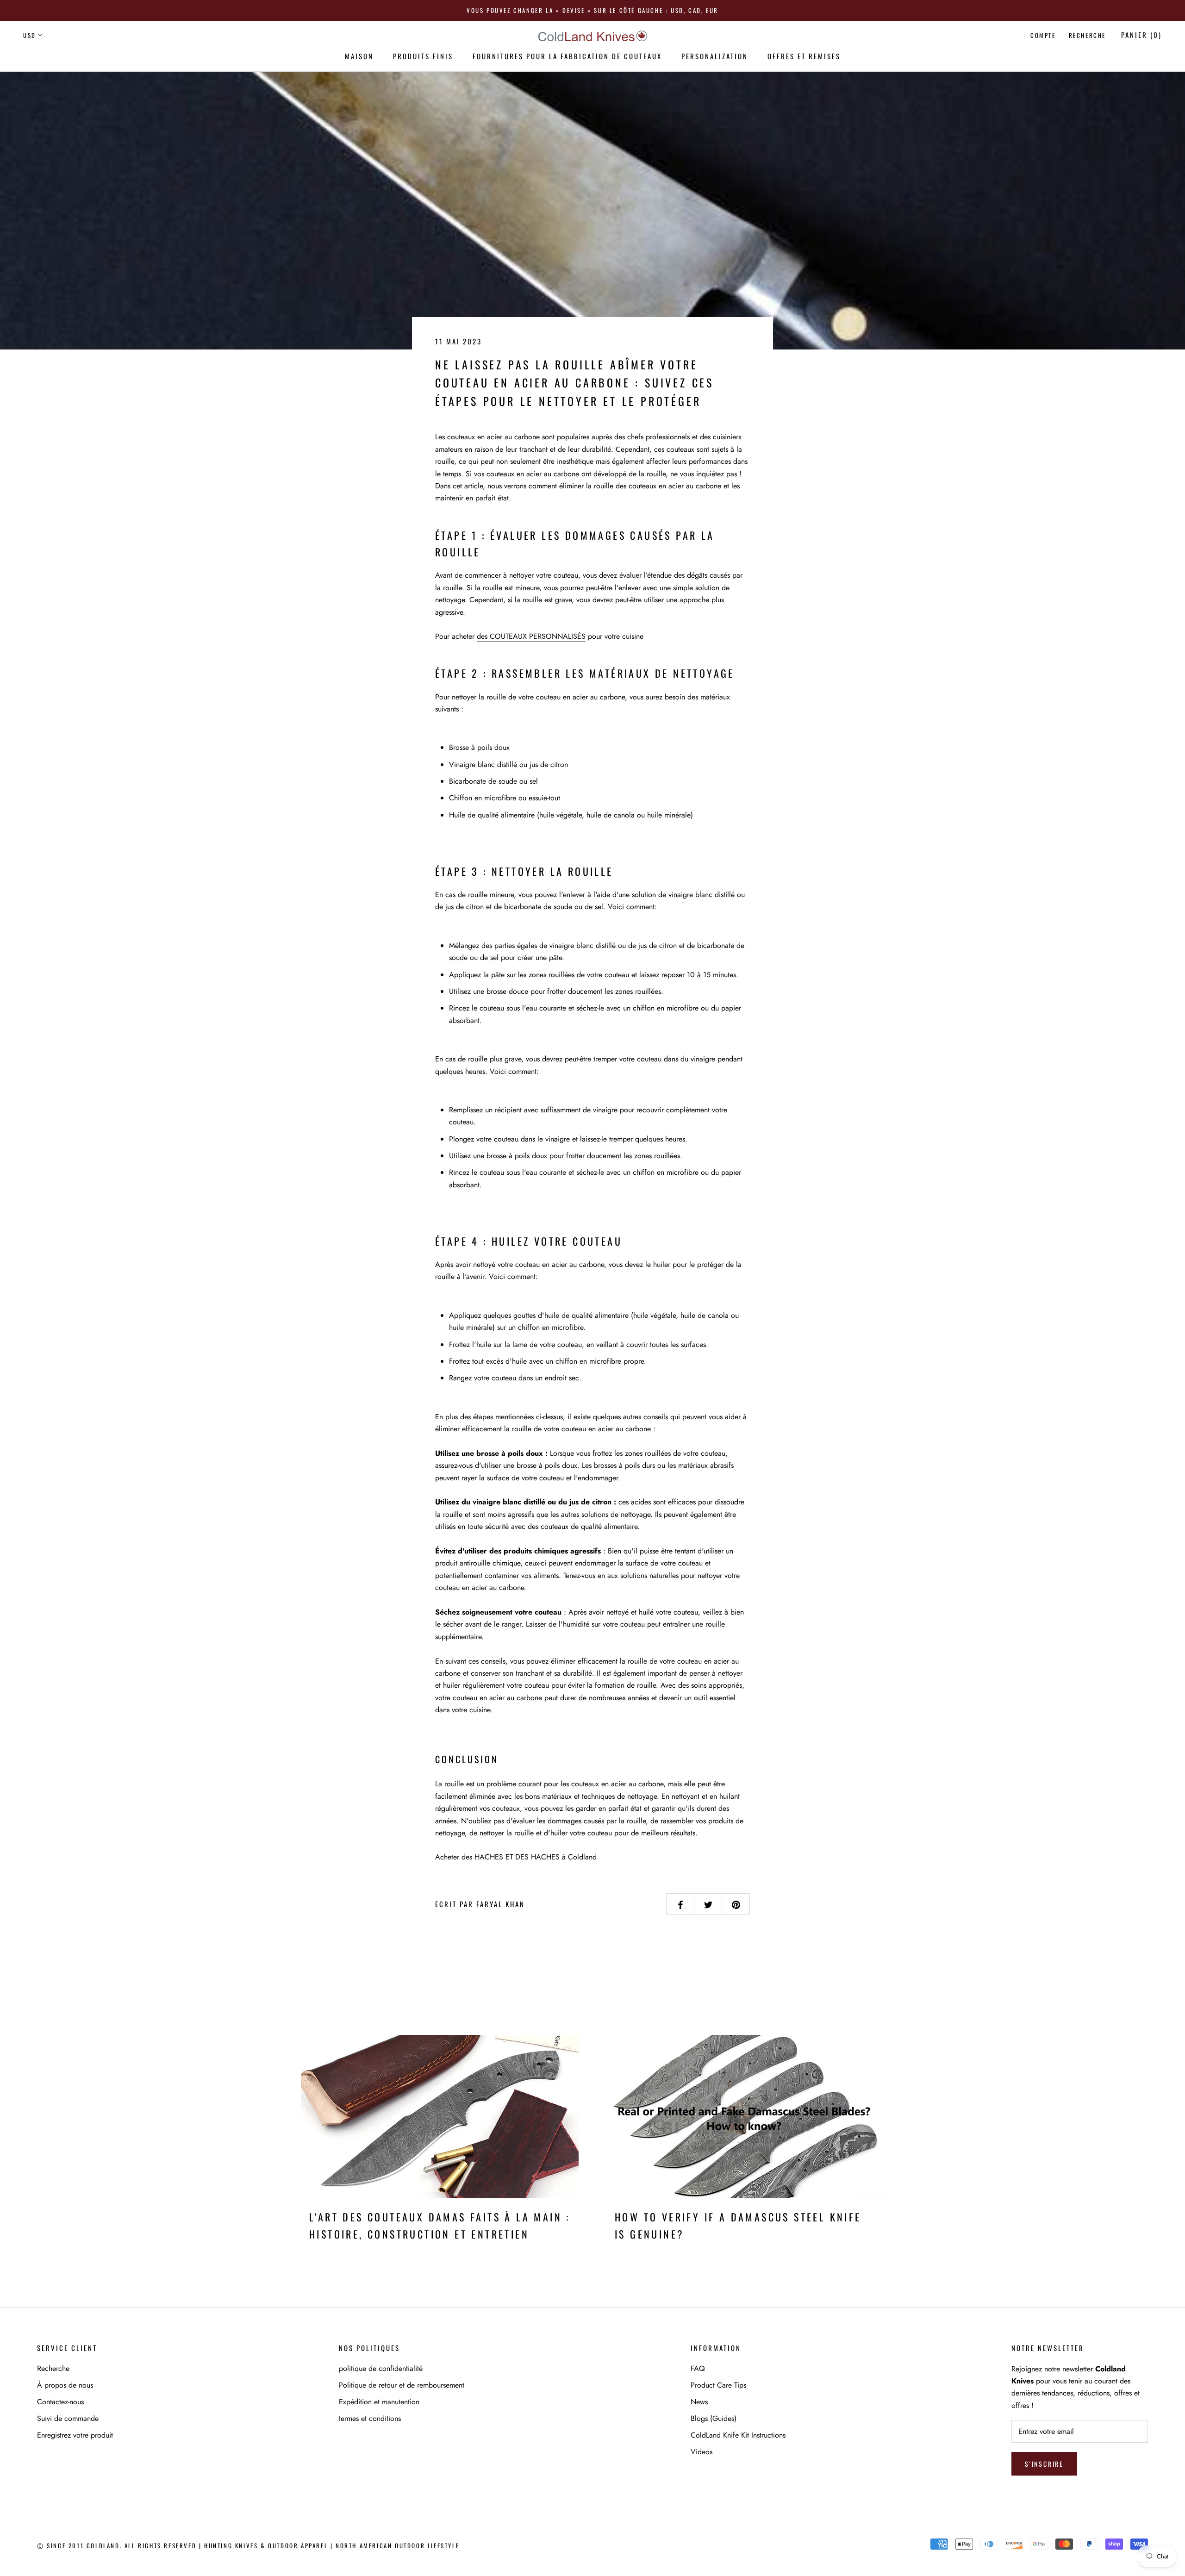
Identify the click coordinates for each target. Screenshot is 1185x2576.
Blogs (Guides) (714, 2418)
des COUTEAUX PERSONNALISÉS (531, 636)
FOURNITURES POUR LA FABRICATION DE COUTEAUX (567, 56)
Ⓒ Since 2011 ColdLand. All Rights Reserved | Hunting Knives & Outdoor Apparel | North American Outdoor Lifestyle (248, 2545)
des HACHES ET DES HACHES (511, 1857)
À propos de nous (65, 2385)
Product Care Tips (718, 2385)
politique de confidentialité (381, 2368)
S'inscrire (1044, 2464)
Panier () (1141, 35)
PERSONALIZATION (715, 56)
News (699, 2402)
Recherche (1087, 35)
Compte (1043, 35)
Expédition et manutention (379, 2402)
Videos (702, 2452)
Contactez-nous (60, 2402)
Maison (359, 56)
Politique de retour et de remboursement (402, 2385)
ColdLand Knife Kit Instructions (738, 2435)
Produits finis (423, 56)
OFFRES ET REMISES (804, 56)
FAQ (698, 2368)
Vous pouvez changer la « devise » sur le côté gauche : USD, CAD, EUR (592, 10)
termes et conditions (370, 2418)
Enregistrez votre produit (75, 2435)
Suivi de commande (68, 2418)
